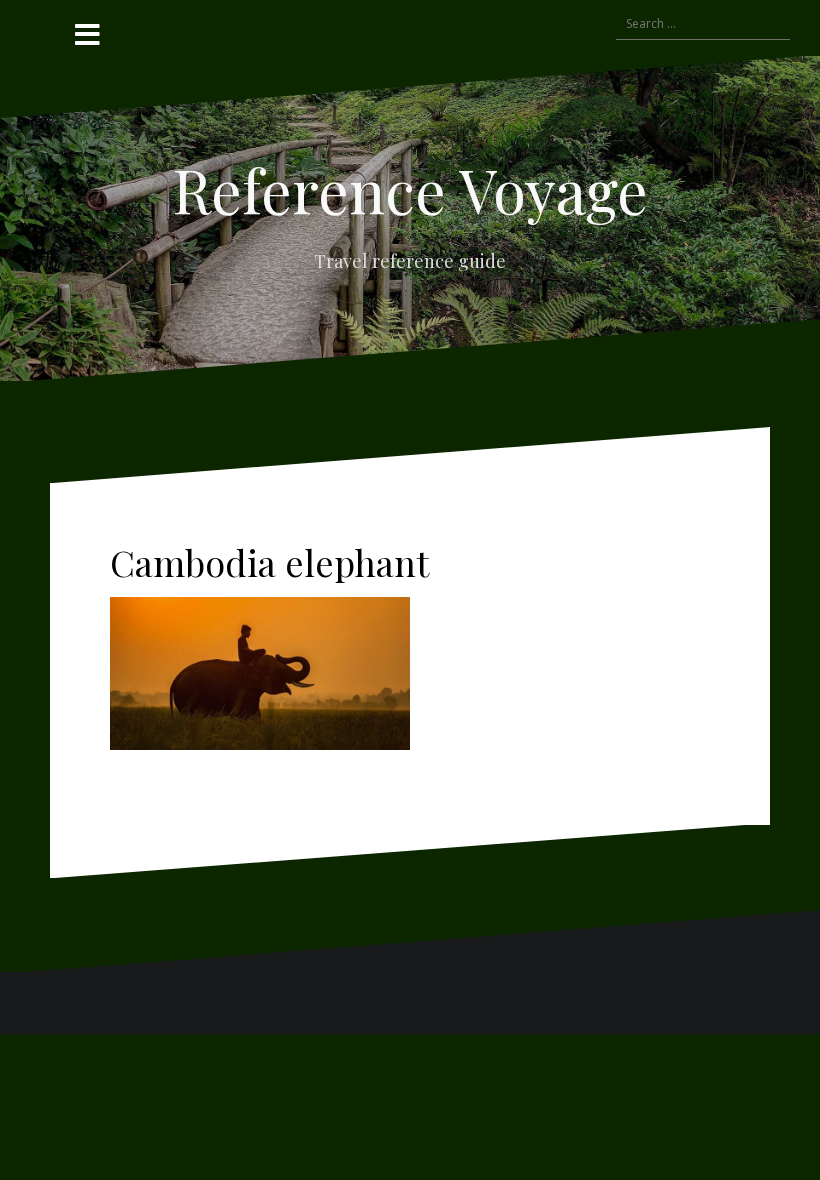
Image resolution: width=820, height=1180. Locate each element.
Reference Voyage (410, 189)
